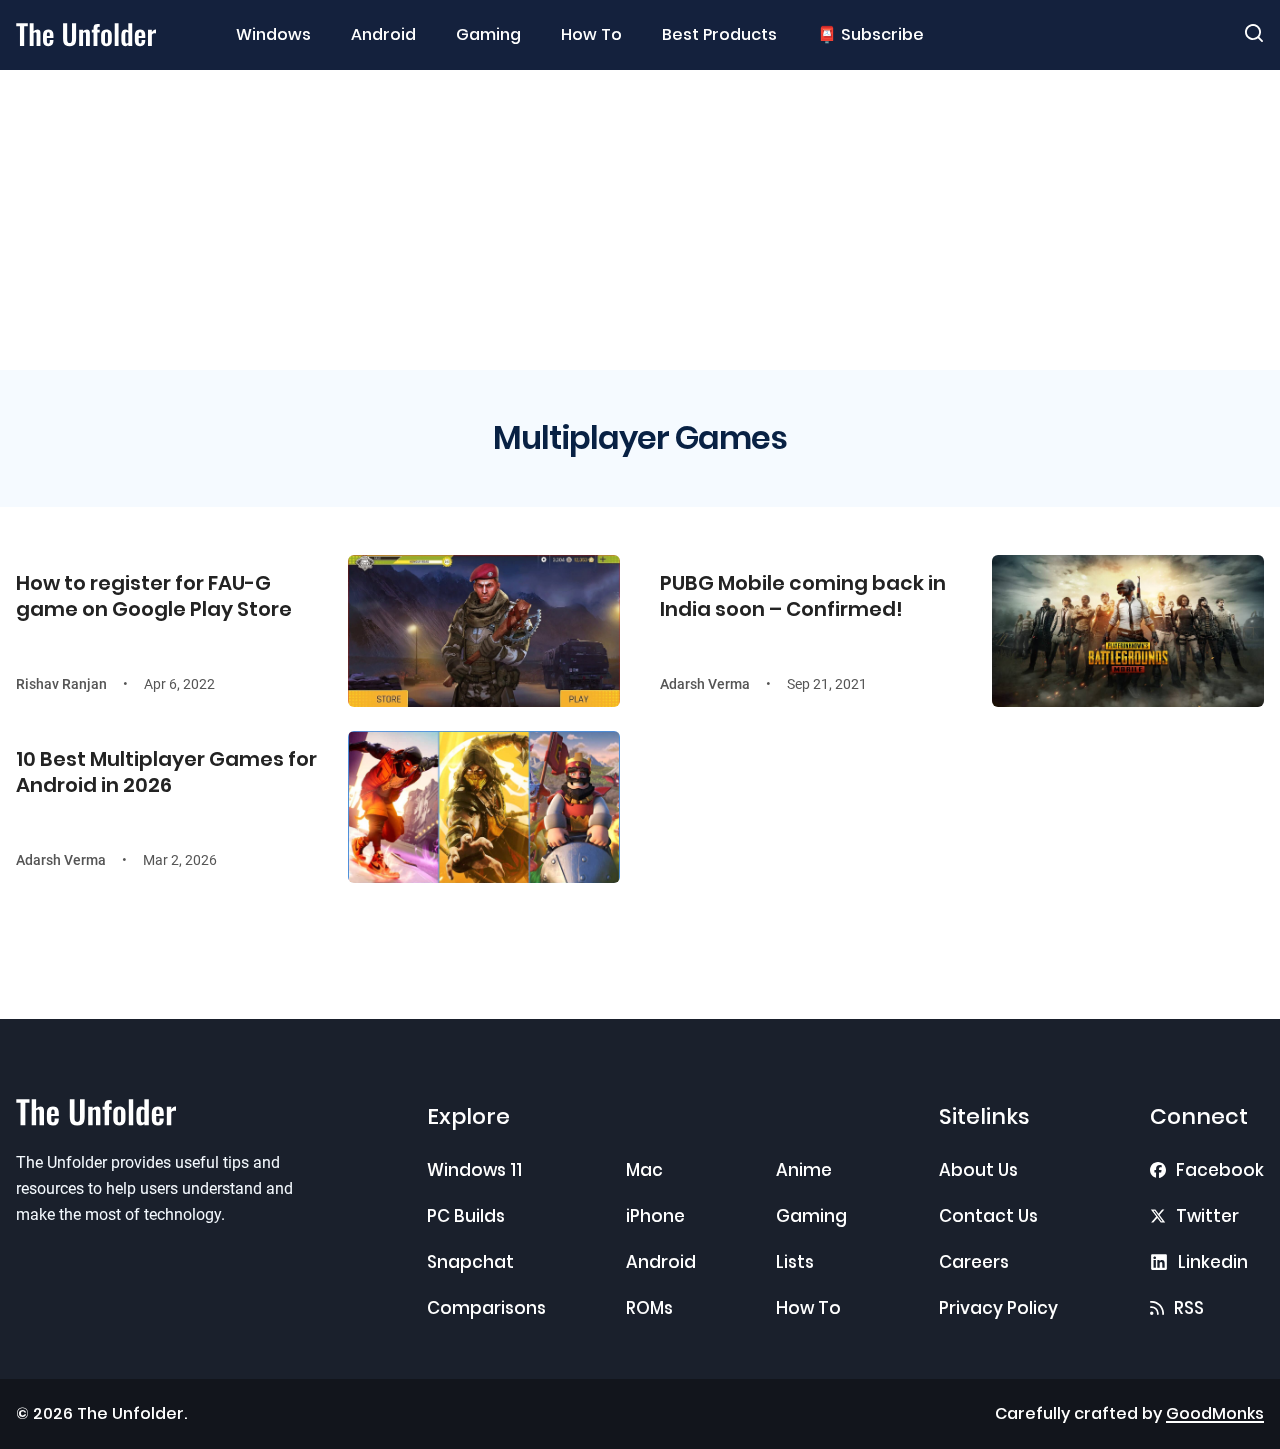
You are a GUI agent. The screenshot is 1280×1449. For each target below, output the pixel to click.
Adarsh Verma (705, 684)
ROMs (649, 1308)
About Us (978, 1170)
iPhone (655, 1216)
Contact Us (988, 1216)
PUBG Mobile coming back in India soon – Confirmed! (803, 596)
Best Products (719, 35)
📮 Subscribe (870, 35)
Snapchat (470, 1262)
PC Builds (466, 1216)
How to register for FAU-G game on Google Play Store (154, 596)
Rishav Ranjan (61, 684)
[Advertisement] (640, 220)
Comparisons (486, 1308)
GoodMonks (1215, 1413)
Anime (804, 1170)
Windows (273, 35)
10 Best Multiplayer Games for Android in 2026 (166, 772)
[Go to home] (86, 34)
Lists (795, 1262)
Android (383, 35)
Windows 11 (474, 1170)
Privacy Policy (998, 1308)
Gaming (488, 35)
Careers (974, 1262)
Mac (644, 1170)
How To (591, 35)
